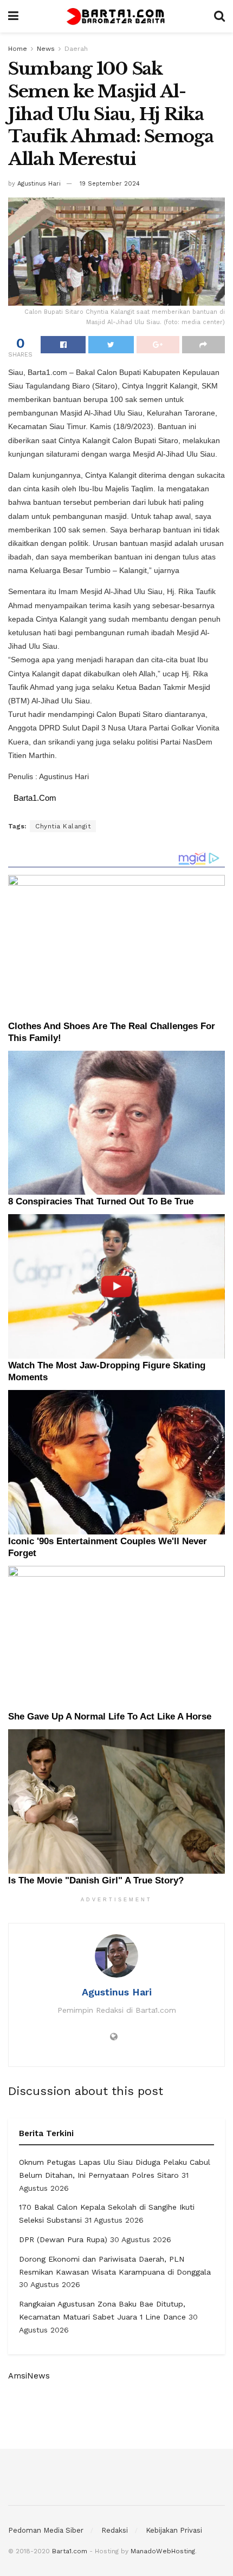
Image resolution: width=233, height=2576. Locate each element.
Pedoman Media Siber (46, 2530)
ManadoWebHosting (163, 2551)
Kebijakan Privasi (174, 2530)
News (46, 49)
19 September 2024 (110, 184)
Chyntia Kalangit (63, 826)
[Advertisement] (116, 2415)
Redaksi (115, 2530)
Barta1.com (70, 2551)
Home (18, 49)
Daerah (76, 49)
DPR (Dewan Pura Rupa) (63, 2239)
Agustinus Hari (39, 184)
